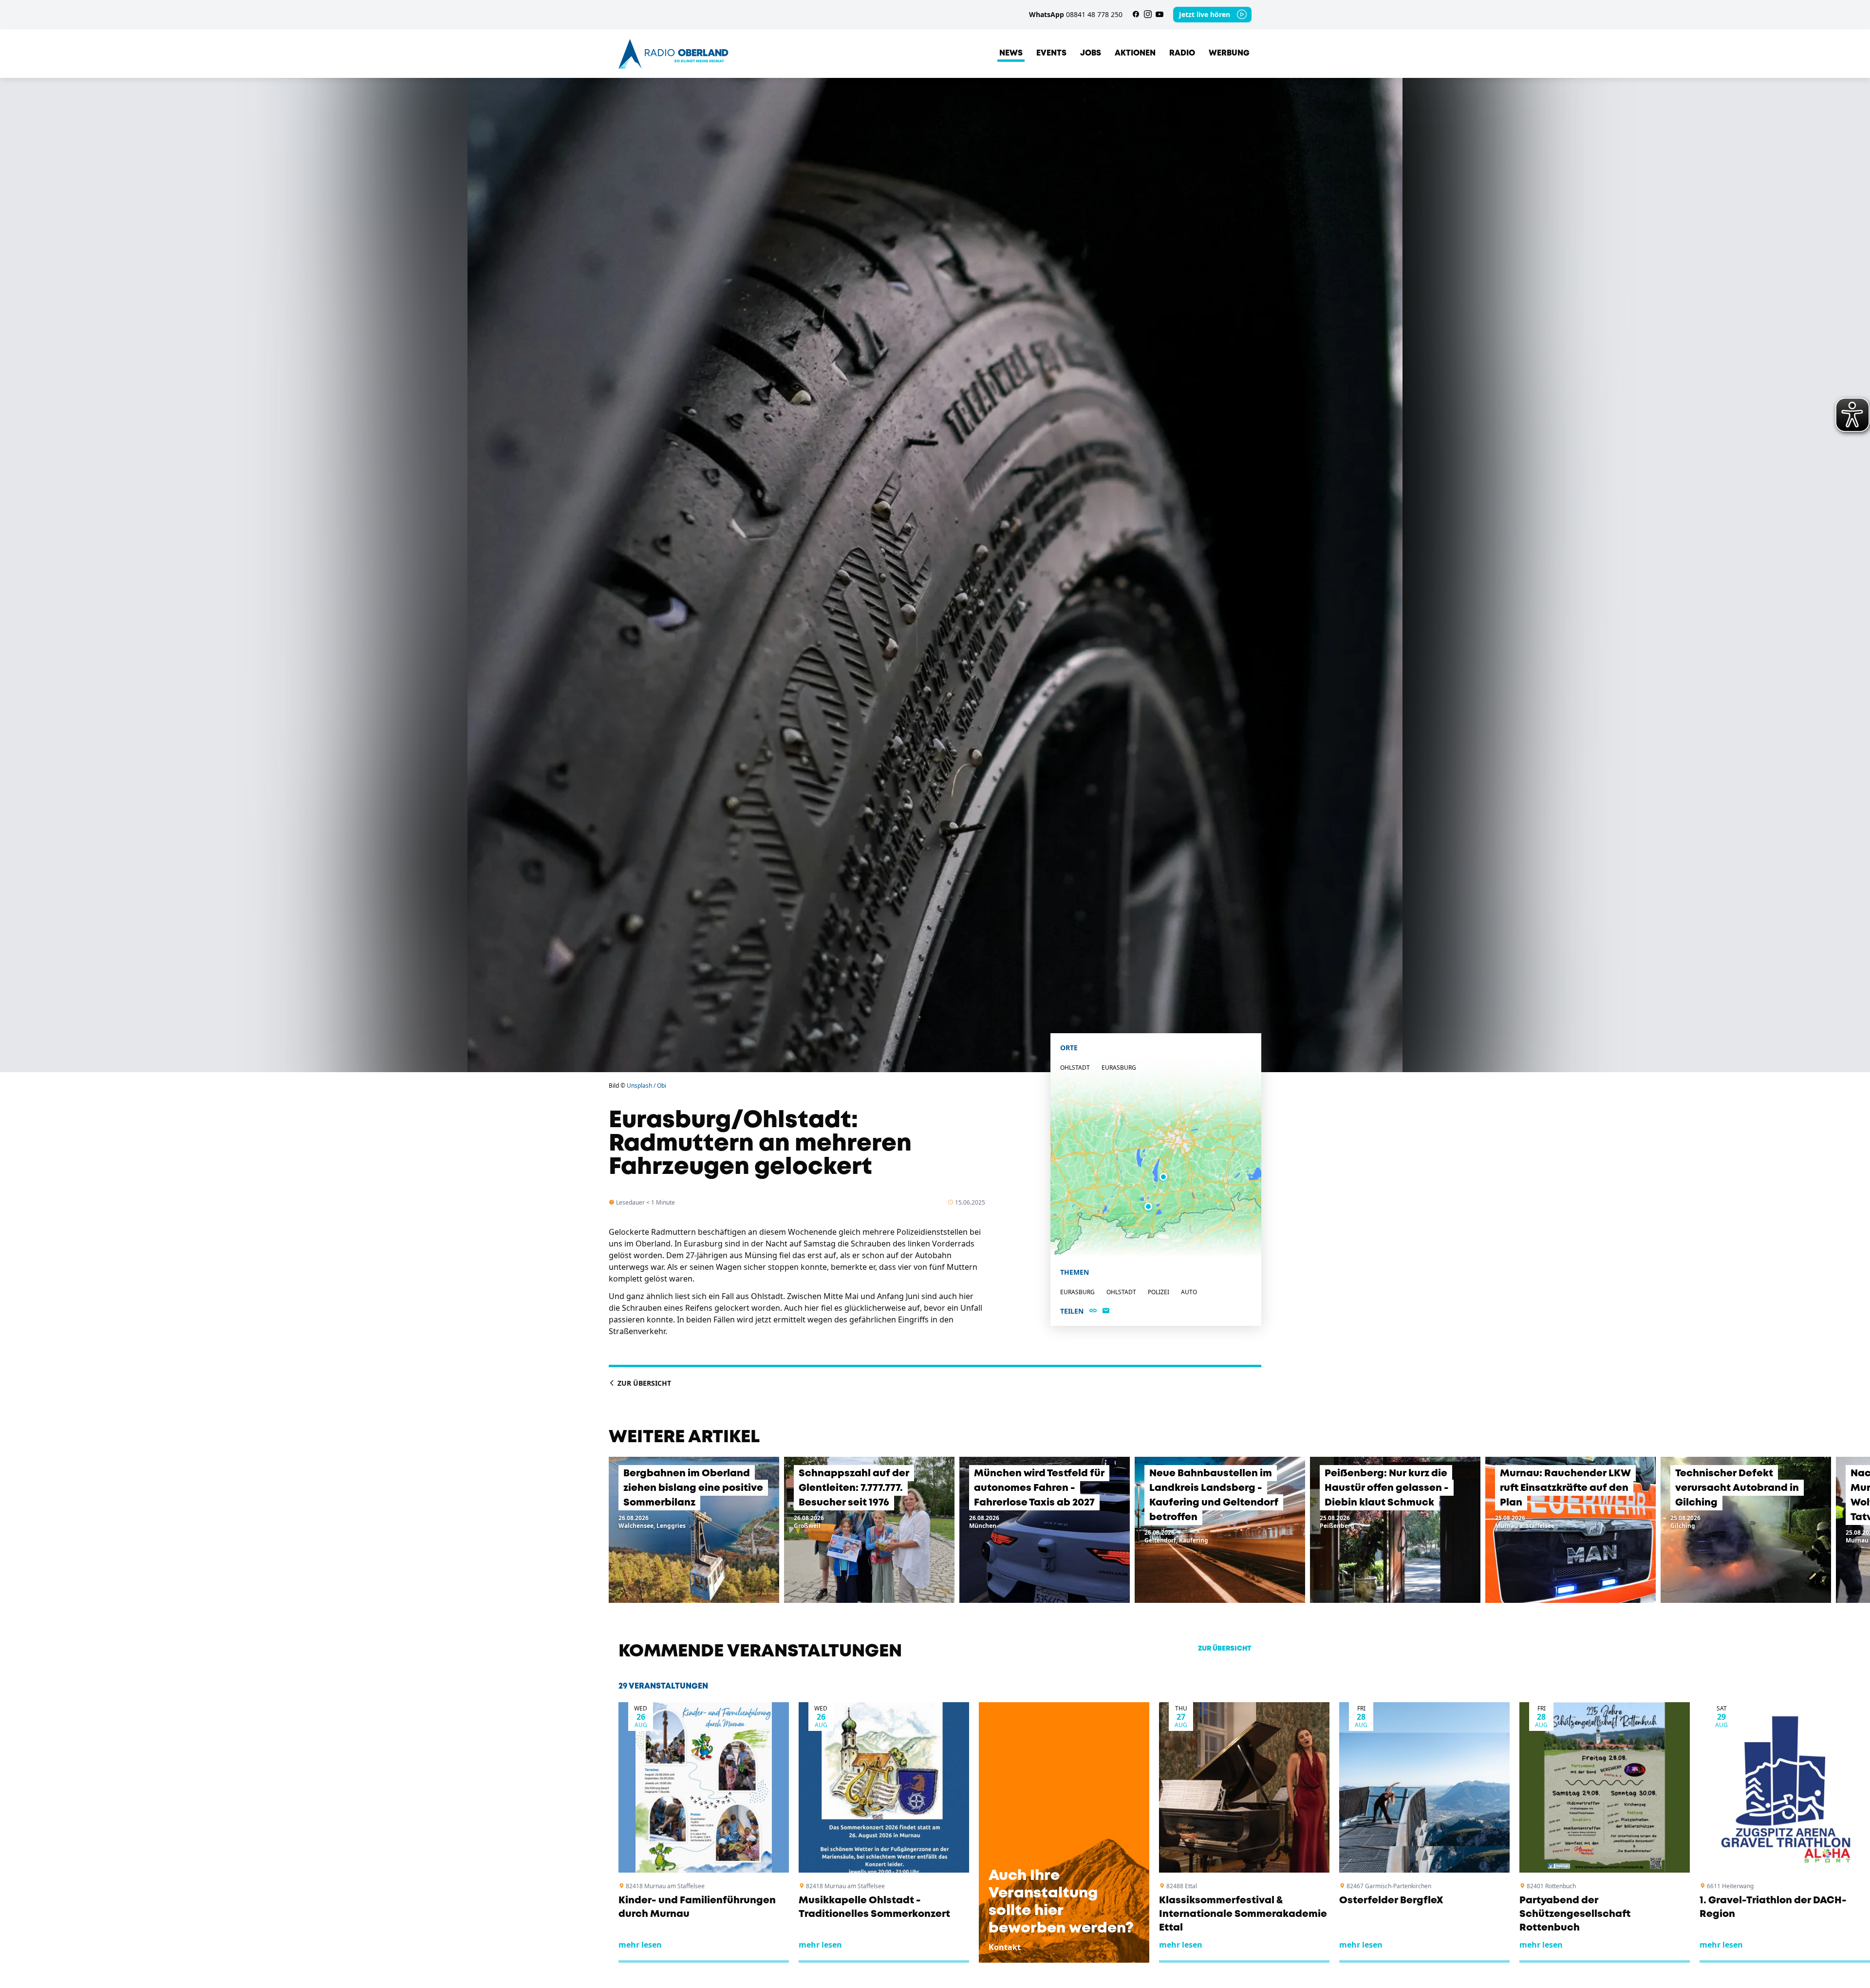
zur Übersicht (1225, 1649)
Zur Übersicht (643, 1383)
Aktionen (1135, 53)
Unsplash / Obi (646, 1086)
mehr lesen (640, 1945)
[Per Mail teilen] (1106, 1311)
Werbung (1229, 53)
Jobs (1091, 53)
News (1011, 53)
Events (1051, 53)
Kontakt (1005, 1947)
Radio (1182, 53)
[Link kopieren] (1093, 1311)
